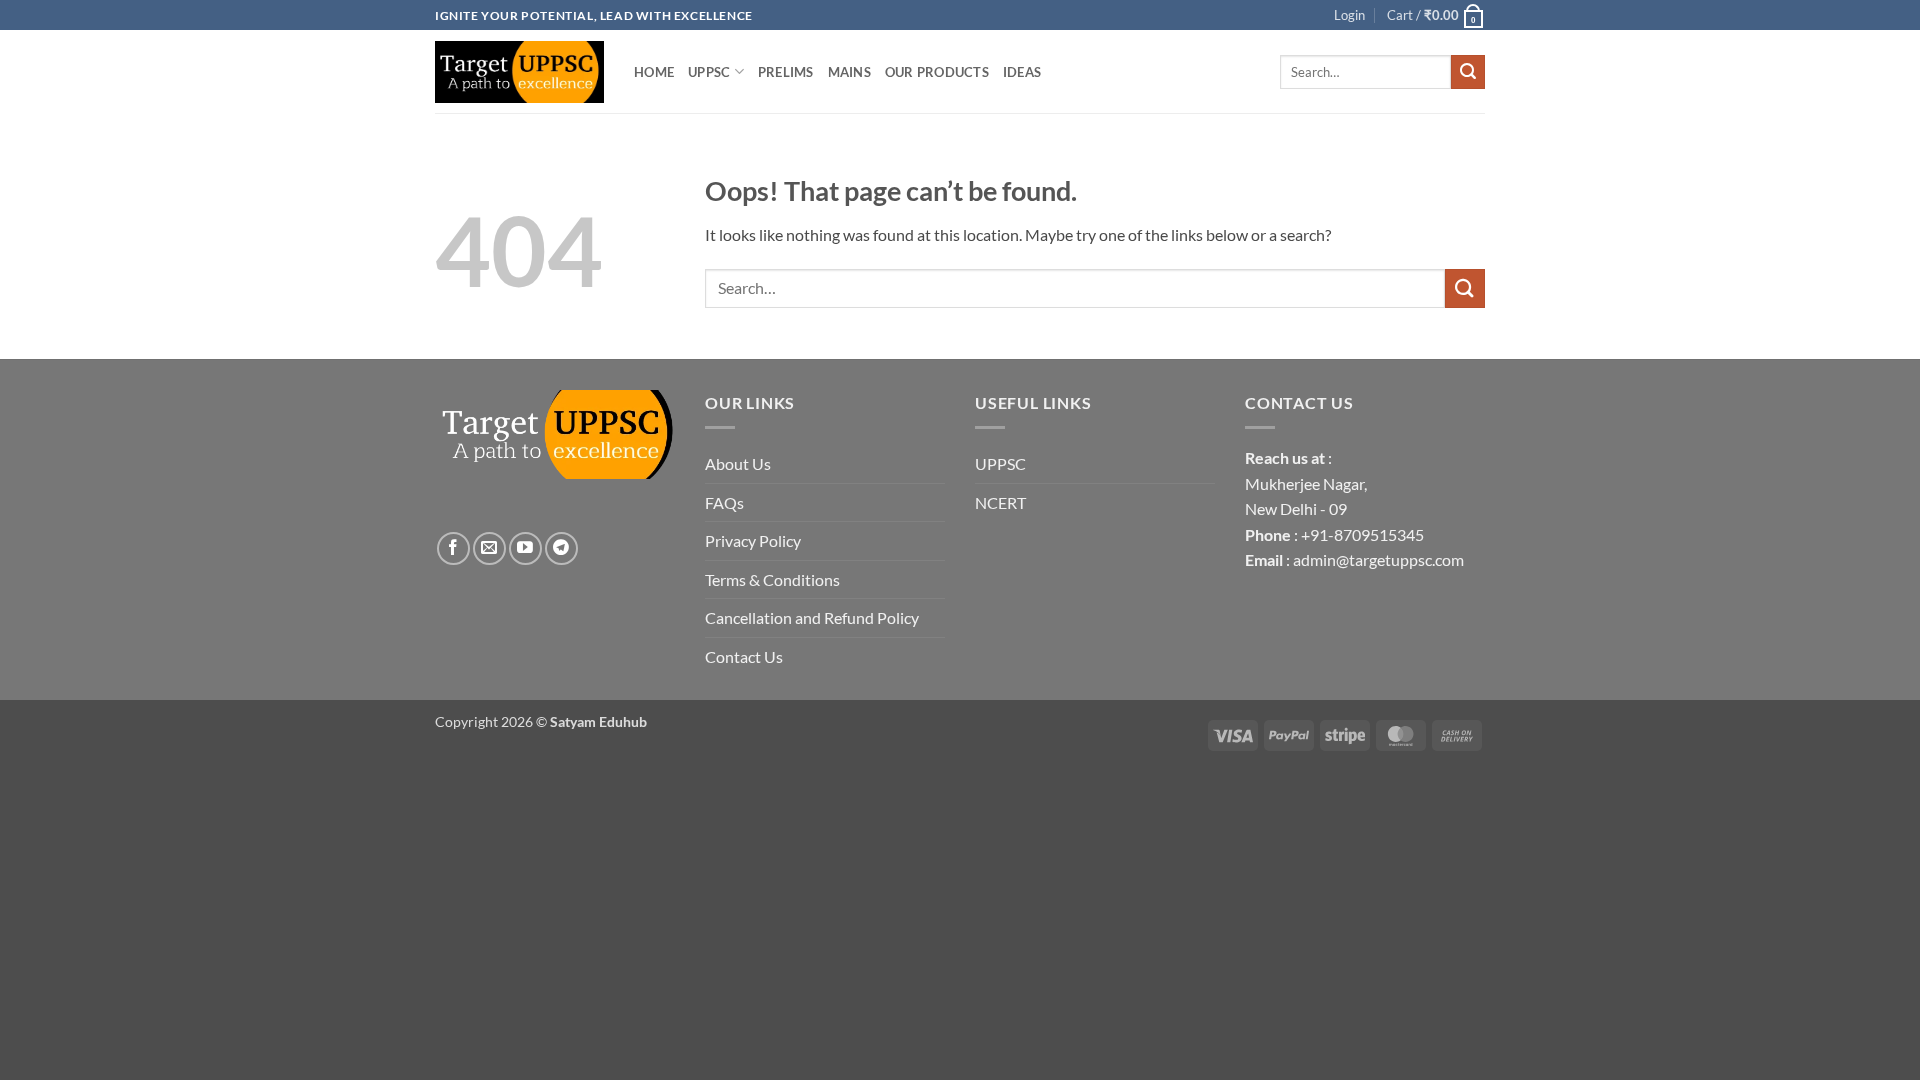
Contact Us (744, 656)
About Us (738, 463)
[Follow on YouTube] (525, 548)
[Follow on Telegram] (561, 548)
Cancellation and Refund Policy (812, 617)
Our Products (937, 72)
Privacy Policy (753, 540)
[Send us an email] (489, 548)
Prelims (786, 72)
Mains (849, 72)
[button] (1436, 15)
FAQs (724, 502)
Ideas (1022, 72)
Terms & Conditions (772, 579)
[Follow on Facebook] (453, 548)
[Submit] (1468, 72)
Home (654, 72)
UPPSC (709, 72)
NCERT (1000, 502)
